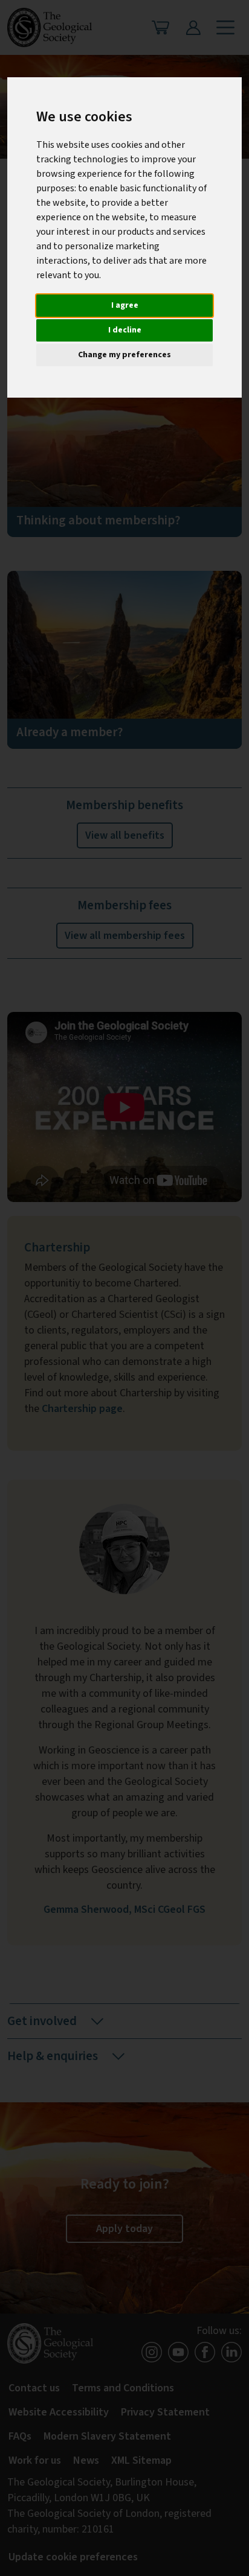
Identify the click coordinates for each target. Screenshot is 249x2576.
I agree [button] (125, 305)
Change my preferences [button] (124, 355)
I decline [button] (125, 330)
